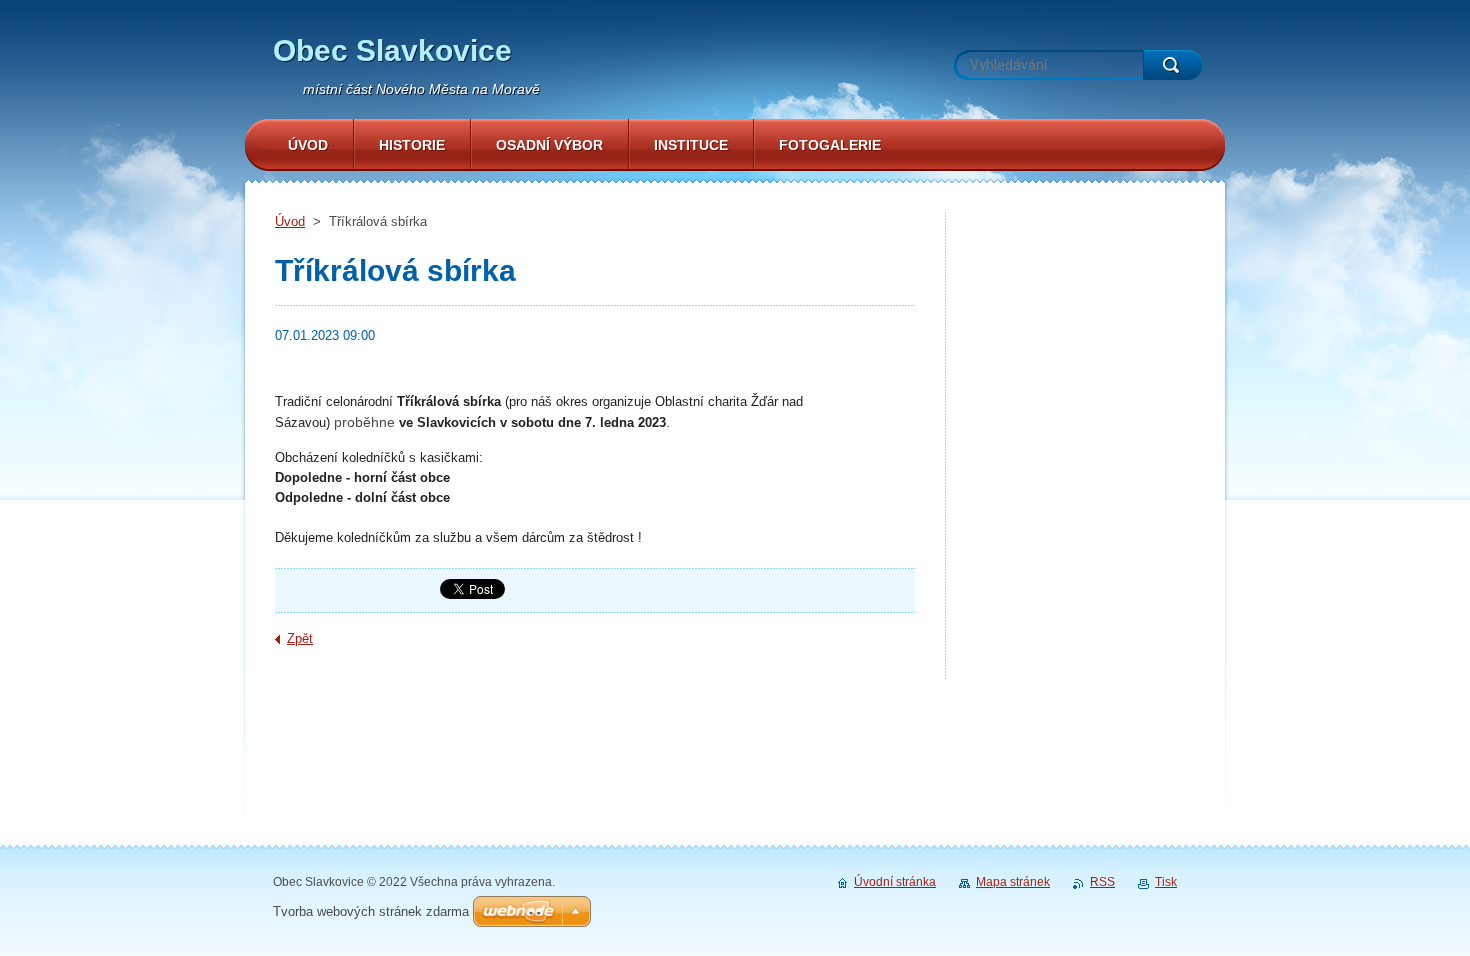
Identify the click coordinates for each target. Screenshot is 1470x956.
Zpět (300, 638)
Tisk (1166, 882)
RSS (1102, 882)
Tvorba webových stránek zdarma (371, 911)
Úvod (290, 221)
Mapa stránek (1013, 882)
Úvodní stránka (895, 882)
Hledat (1173, 65)
